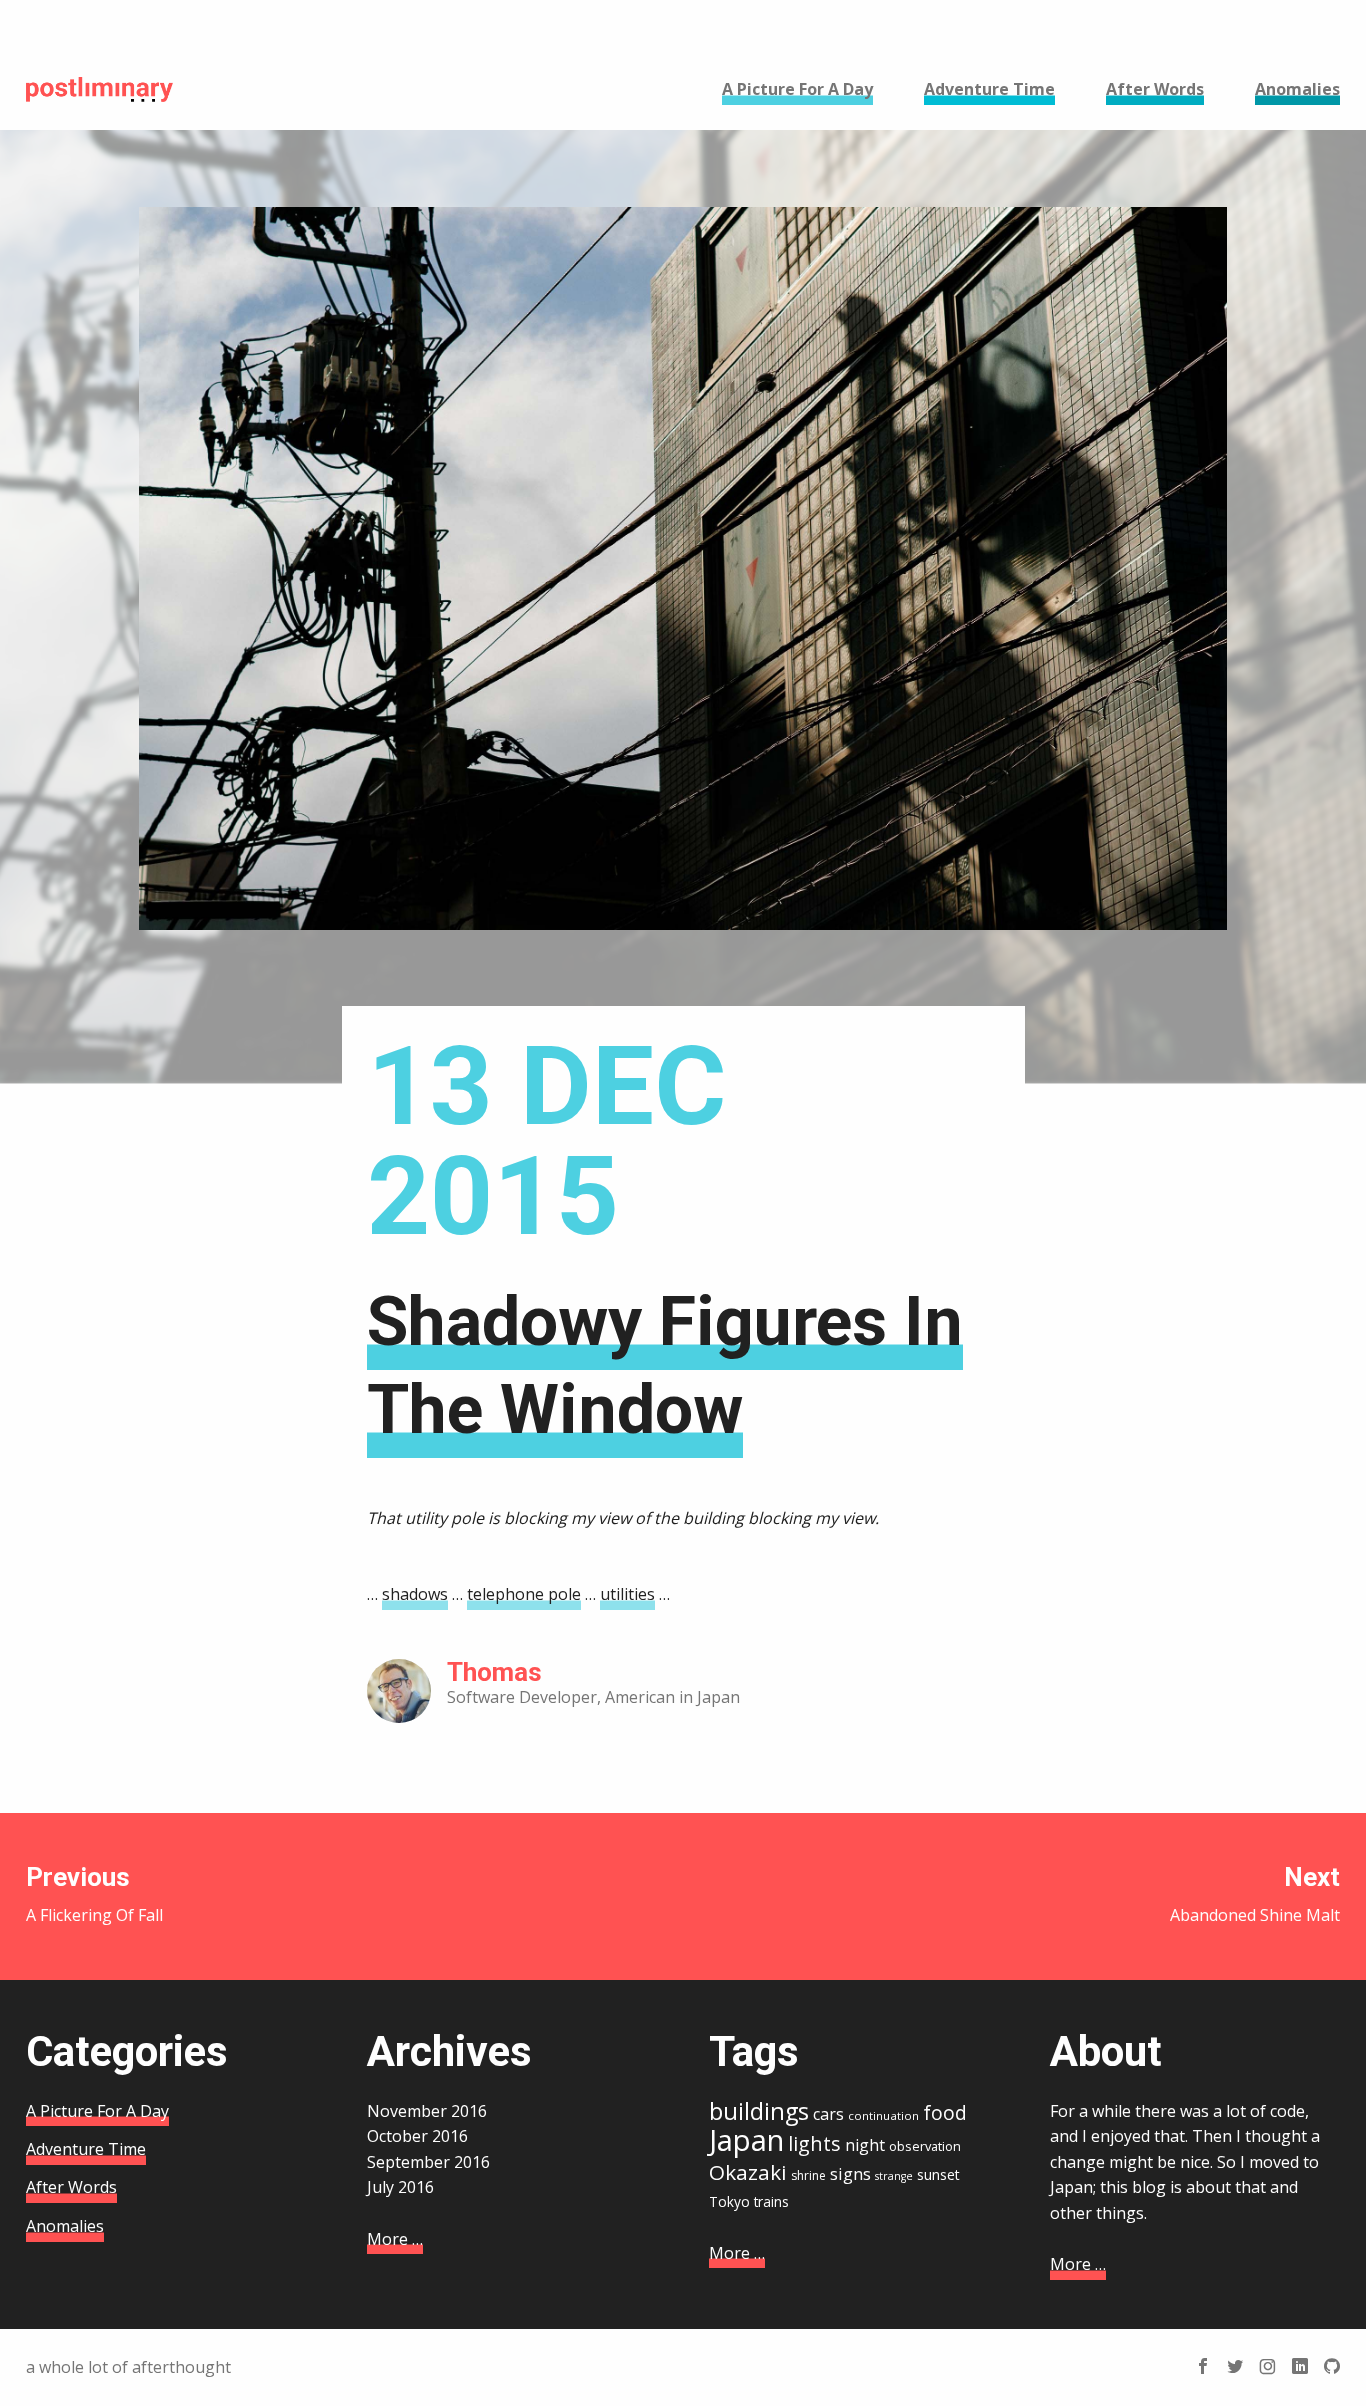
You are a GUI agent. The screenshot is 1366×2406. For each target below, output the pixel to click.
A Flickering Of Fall (94, 1894)
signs (850, 2173)
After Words (71, 2187)
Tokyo (729, 2201)
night (865, 2145)
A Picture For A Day (97, 2111)
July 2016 (400, 2187)
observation (925, 2146)
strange (894, 2176)
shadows (415, 1594)
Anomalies (65, 2226)
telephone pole (524, 1594)
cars (828, 2114)
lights (814, 2143)
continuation (883, 2115)
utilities (627, 1594)
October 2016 (417, 2136)
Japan (746, 2140)
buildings (759, 2111)
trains (771, 2201)
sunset (938, 2174)
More (395, 2239)
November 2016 (427, 2111)
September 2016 (428, 2162)
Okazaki (748, 2172)
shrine (808, 2175)
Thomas (494, 1672)
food (945, 2113)
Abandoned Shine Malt (1255, 1894)
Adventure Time (86, 2149)
